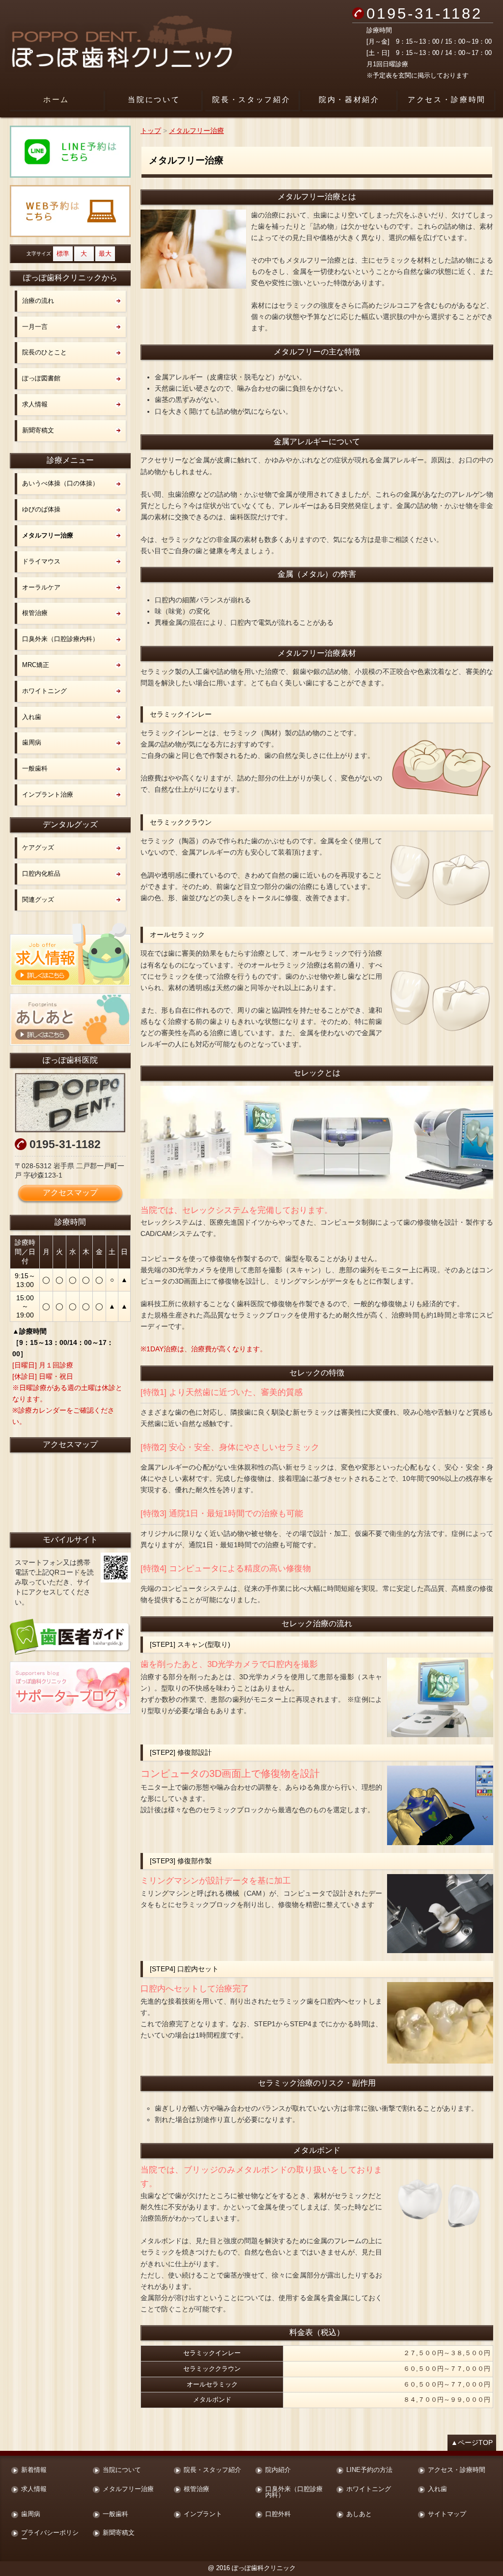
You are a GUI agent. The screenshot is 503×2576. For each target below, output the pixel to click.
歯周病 (32, 742)
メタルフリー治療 (48, 535)
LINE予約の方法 (369, 2470)
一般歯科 (35, 768)
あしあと (359, 2514)
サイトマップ (447, 2514)
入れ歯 (32, 717)
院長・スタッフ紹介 (251, 99)
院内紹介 (278, 2470)
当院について (154, 99)
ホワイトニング (44, 691)
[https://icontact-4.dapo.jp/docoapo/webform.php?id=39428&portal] (70, 211)
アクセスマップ (70, 1193)
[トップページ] (156, 44)
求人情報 (35, 404)
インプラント (203, 2514)
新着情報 (34, 2470)
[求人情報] (70, 954)
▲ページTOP (472, 2442)
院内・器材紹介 (349, 99)
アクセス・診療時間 (447, 99)
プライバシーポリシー (50, 2536)
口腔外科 (278, 2514)
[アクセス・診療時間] (70, 1103)
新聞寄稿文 (38, 430)
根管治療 (35, 613)
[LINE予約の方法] (70, 152)
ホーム (56, 99)
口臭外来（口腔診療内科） (60, 639)
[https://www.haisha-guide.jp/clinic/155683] (70, 1637)
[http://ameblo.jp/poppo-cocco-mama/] (70, 1688)
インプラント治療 (48, 794)
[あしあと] (70, 1020)
